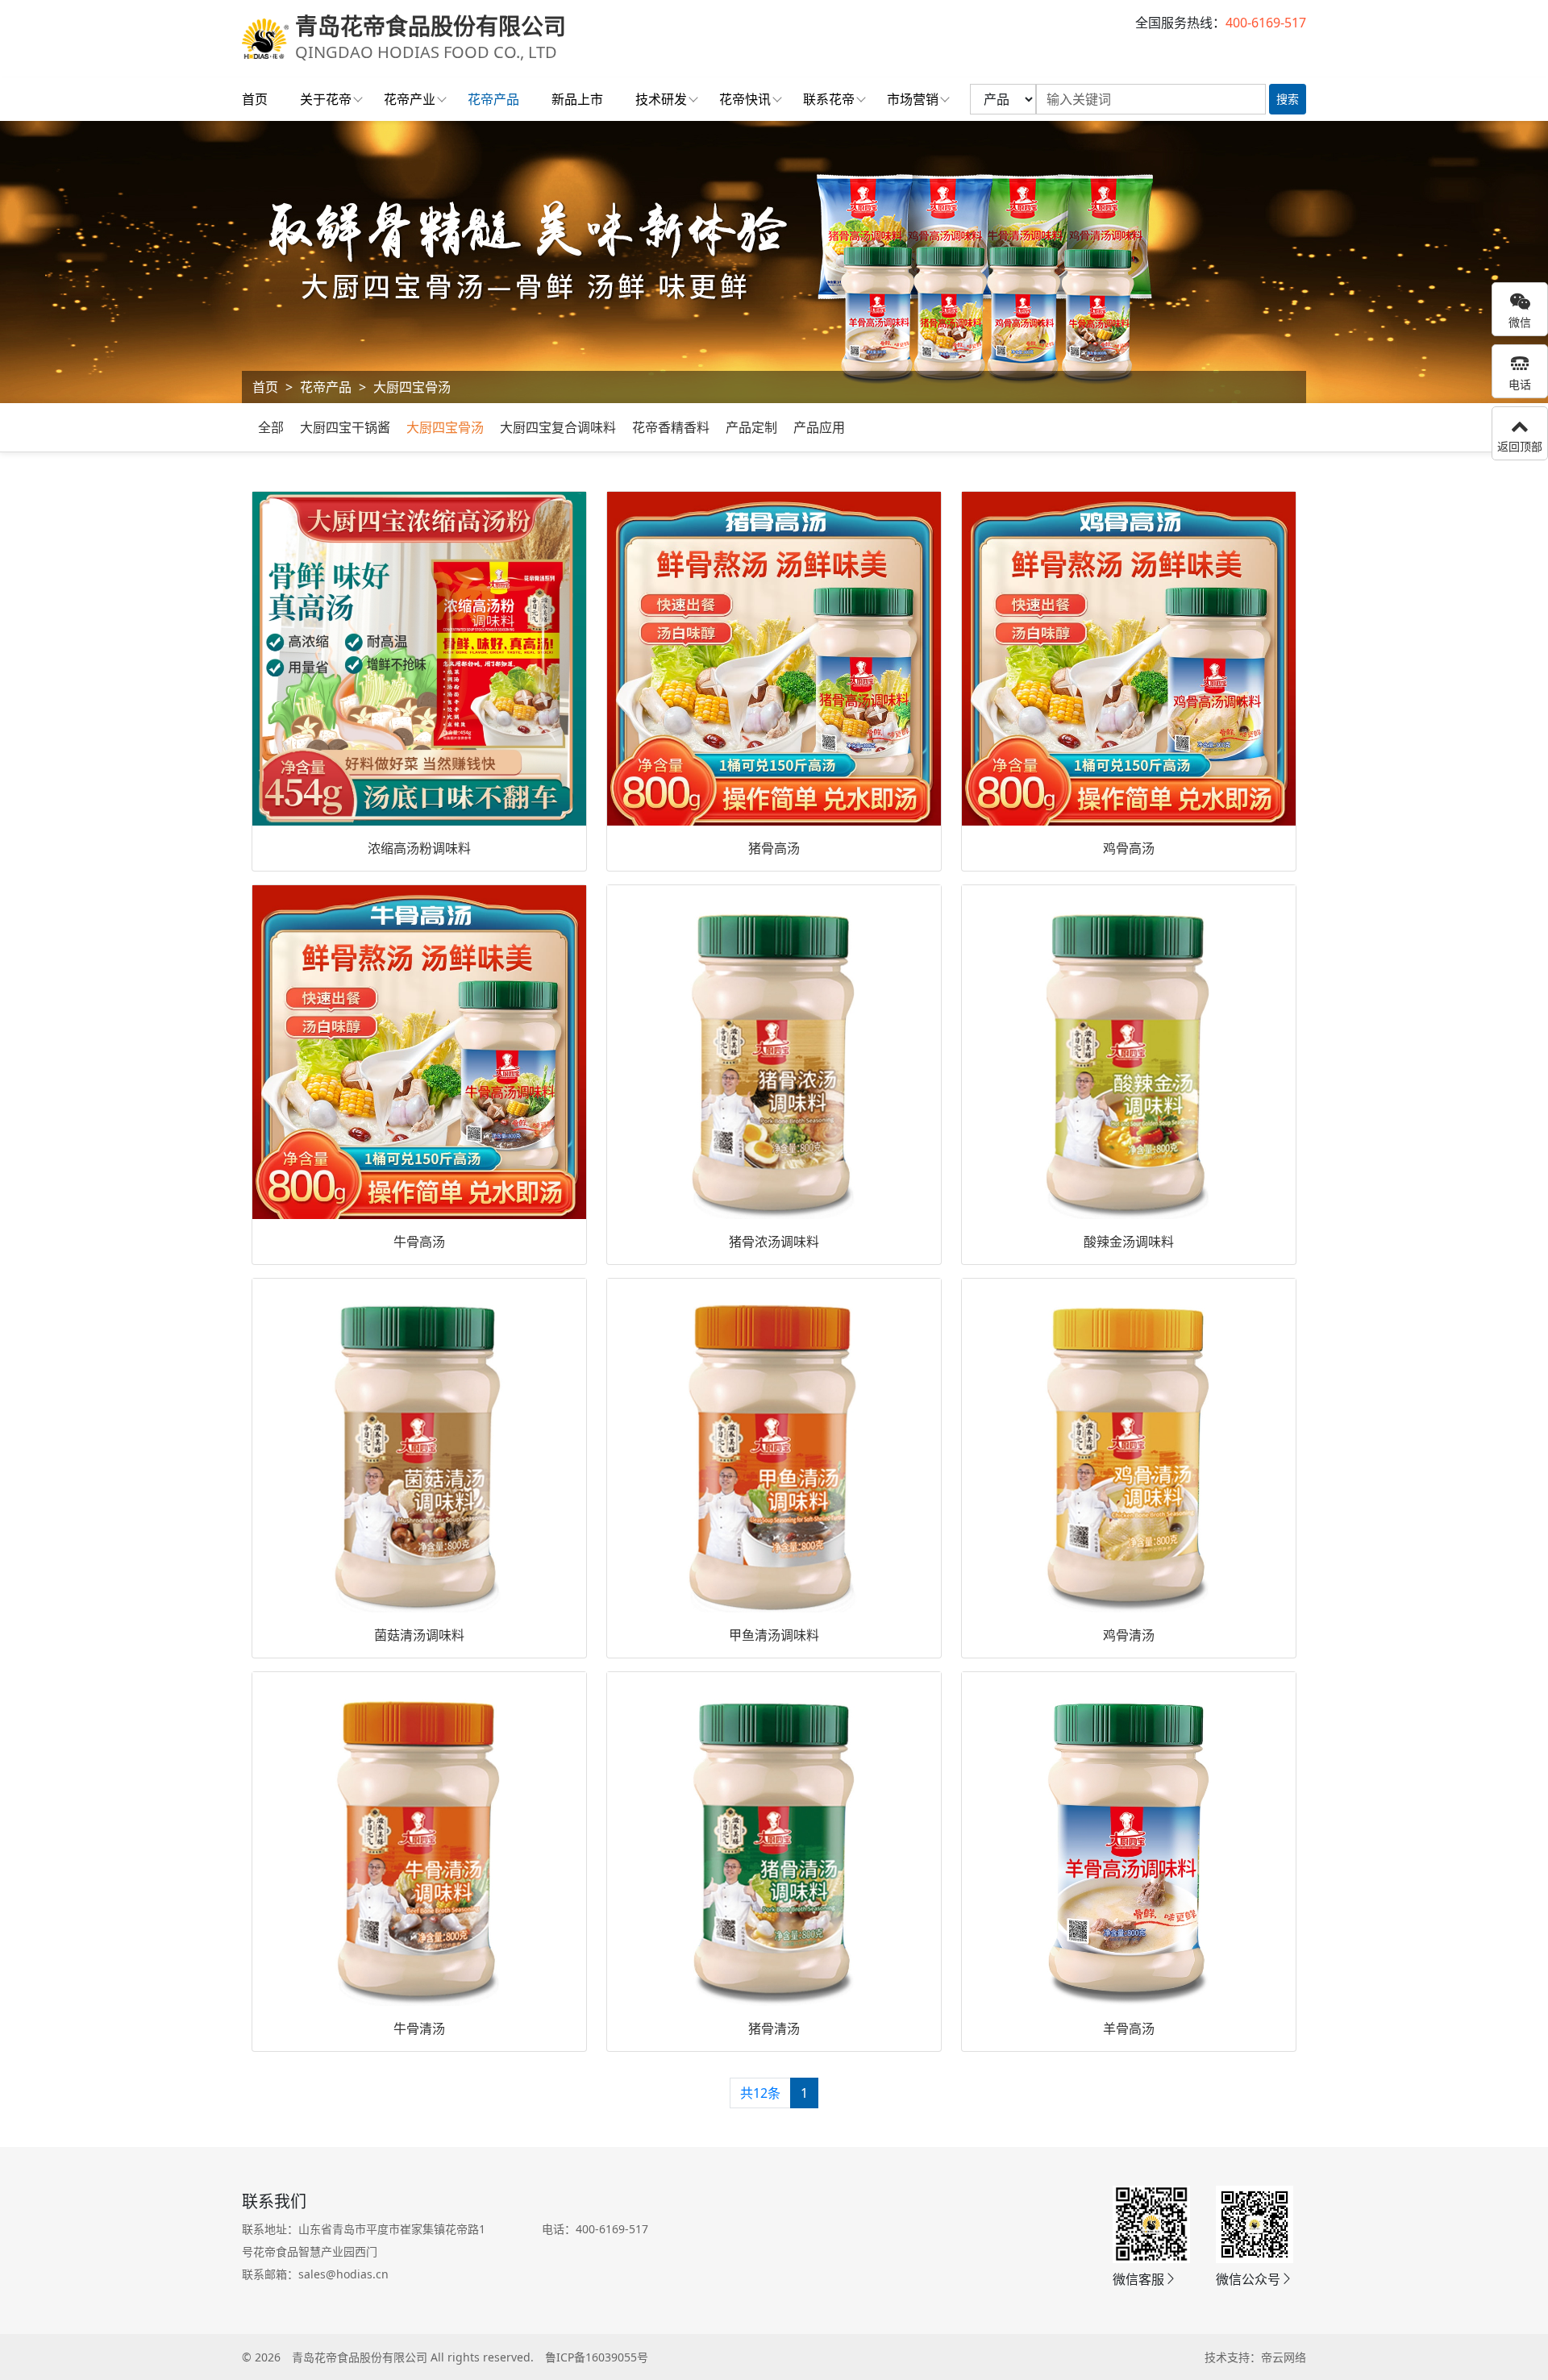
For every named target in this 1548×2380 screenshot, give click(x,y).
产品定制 (751, 427)
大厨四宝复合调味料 (558, 427)
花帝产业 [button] (410, 99)
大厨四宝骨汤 (412, 387)
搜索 (1288, 99)
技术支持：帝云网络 (1255, 2357)
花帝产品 (326, 387)
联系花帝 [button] (829, 99)
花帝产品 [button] (493, 99)
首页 (255, 99)
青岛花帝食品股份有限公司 (360, 2357)
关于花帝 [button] (326, 99)
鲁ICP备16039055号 (597, 2357)
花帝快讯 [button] (745, 99)
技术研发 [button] (661, 99)
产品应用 (819, 427)
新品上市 (577, 99)
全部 (271, 427)
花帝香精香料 (671, 427)
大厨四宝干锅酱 (345, 427)
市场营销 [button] (913, 99)
